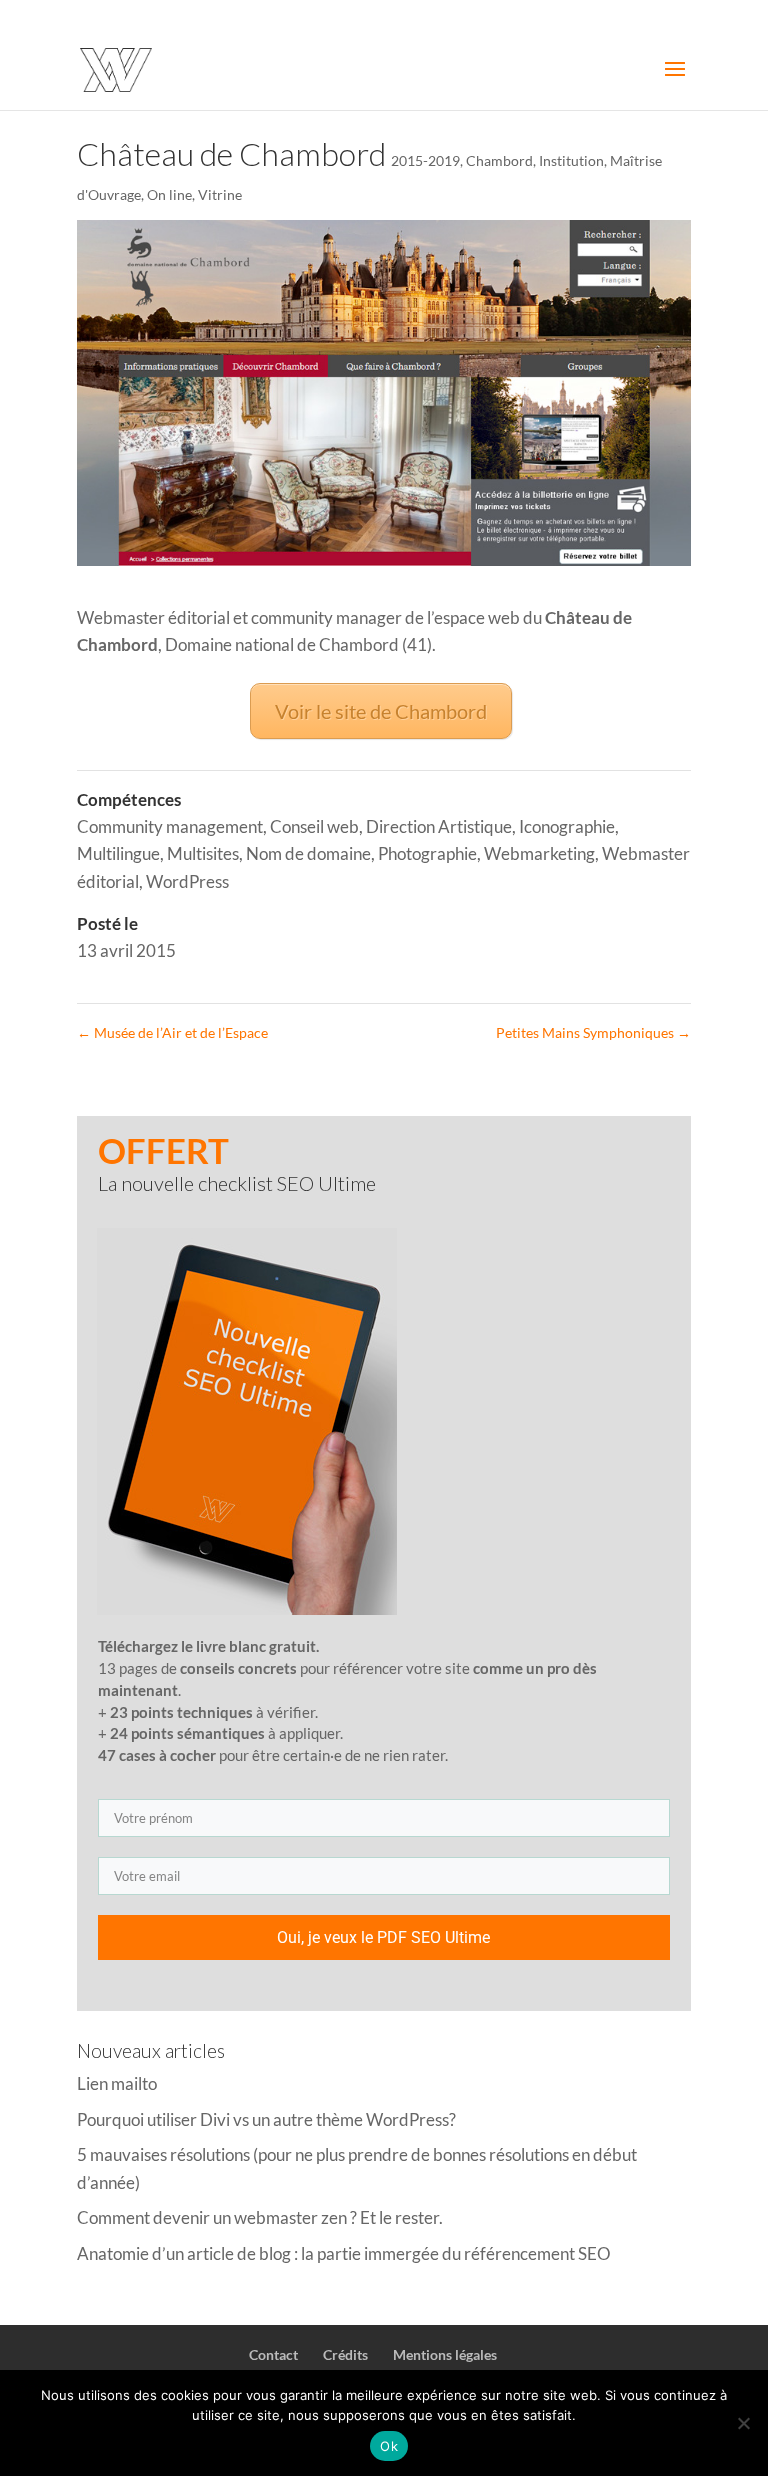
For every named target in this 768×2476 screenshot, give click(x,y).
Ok (389, 2446)
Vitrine (220, 194)
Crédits (345, 2354)
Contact (273, 2354)
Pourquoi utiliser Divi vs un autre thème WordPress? (266, 2119)
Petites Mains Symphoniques (593, 1032)
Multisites (203, 853)
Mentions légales (445, 2354)
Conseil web (314, 826)
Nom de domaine (308, 853)
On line (169, 194)
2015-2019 (425, 160)
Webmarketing (539, 853)
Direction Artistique (439, 826)
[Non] (743, 2423)
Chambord (499, 160)
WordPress (187, 881)
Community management (170, 826)
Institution (571, 160)
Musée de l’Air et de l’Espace (172, 1032)
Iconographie (567, 826)
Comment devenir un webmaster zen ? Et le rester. (260, 2217)
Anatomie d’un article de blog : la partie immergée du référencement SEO (344, 2253)
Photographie (427, 853)
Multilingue (118, 853)
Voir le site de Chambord (381, 711)
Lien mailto (117, 2083)
